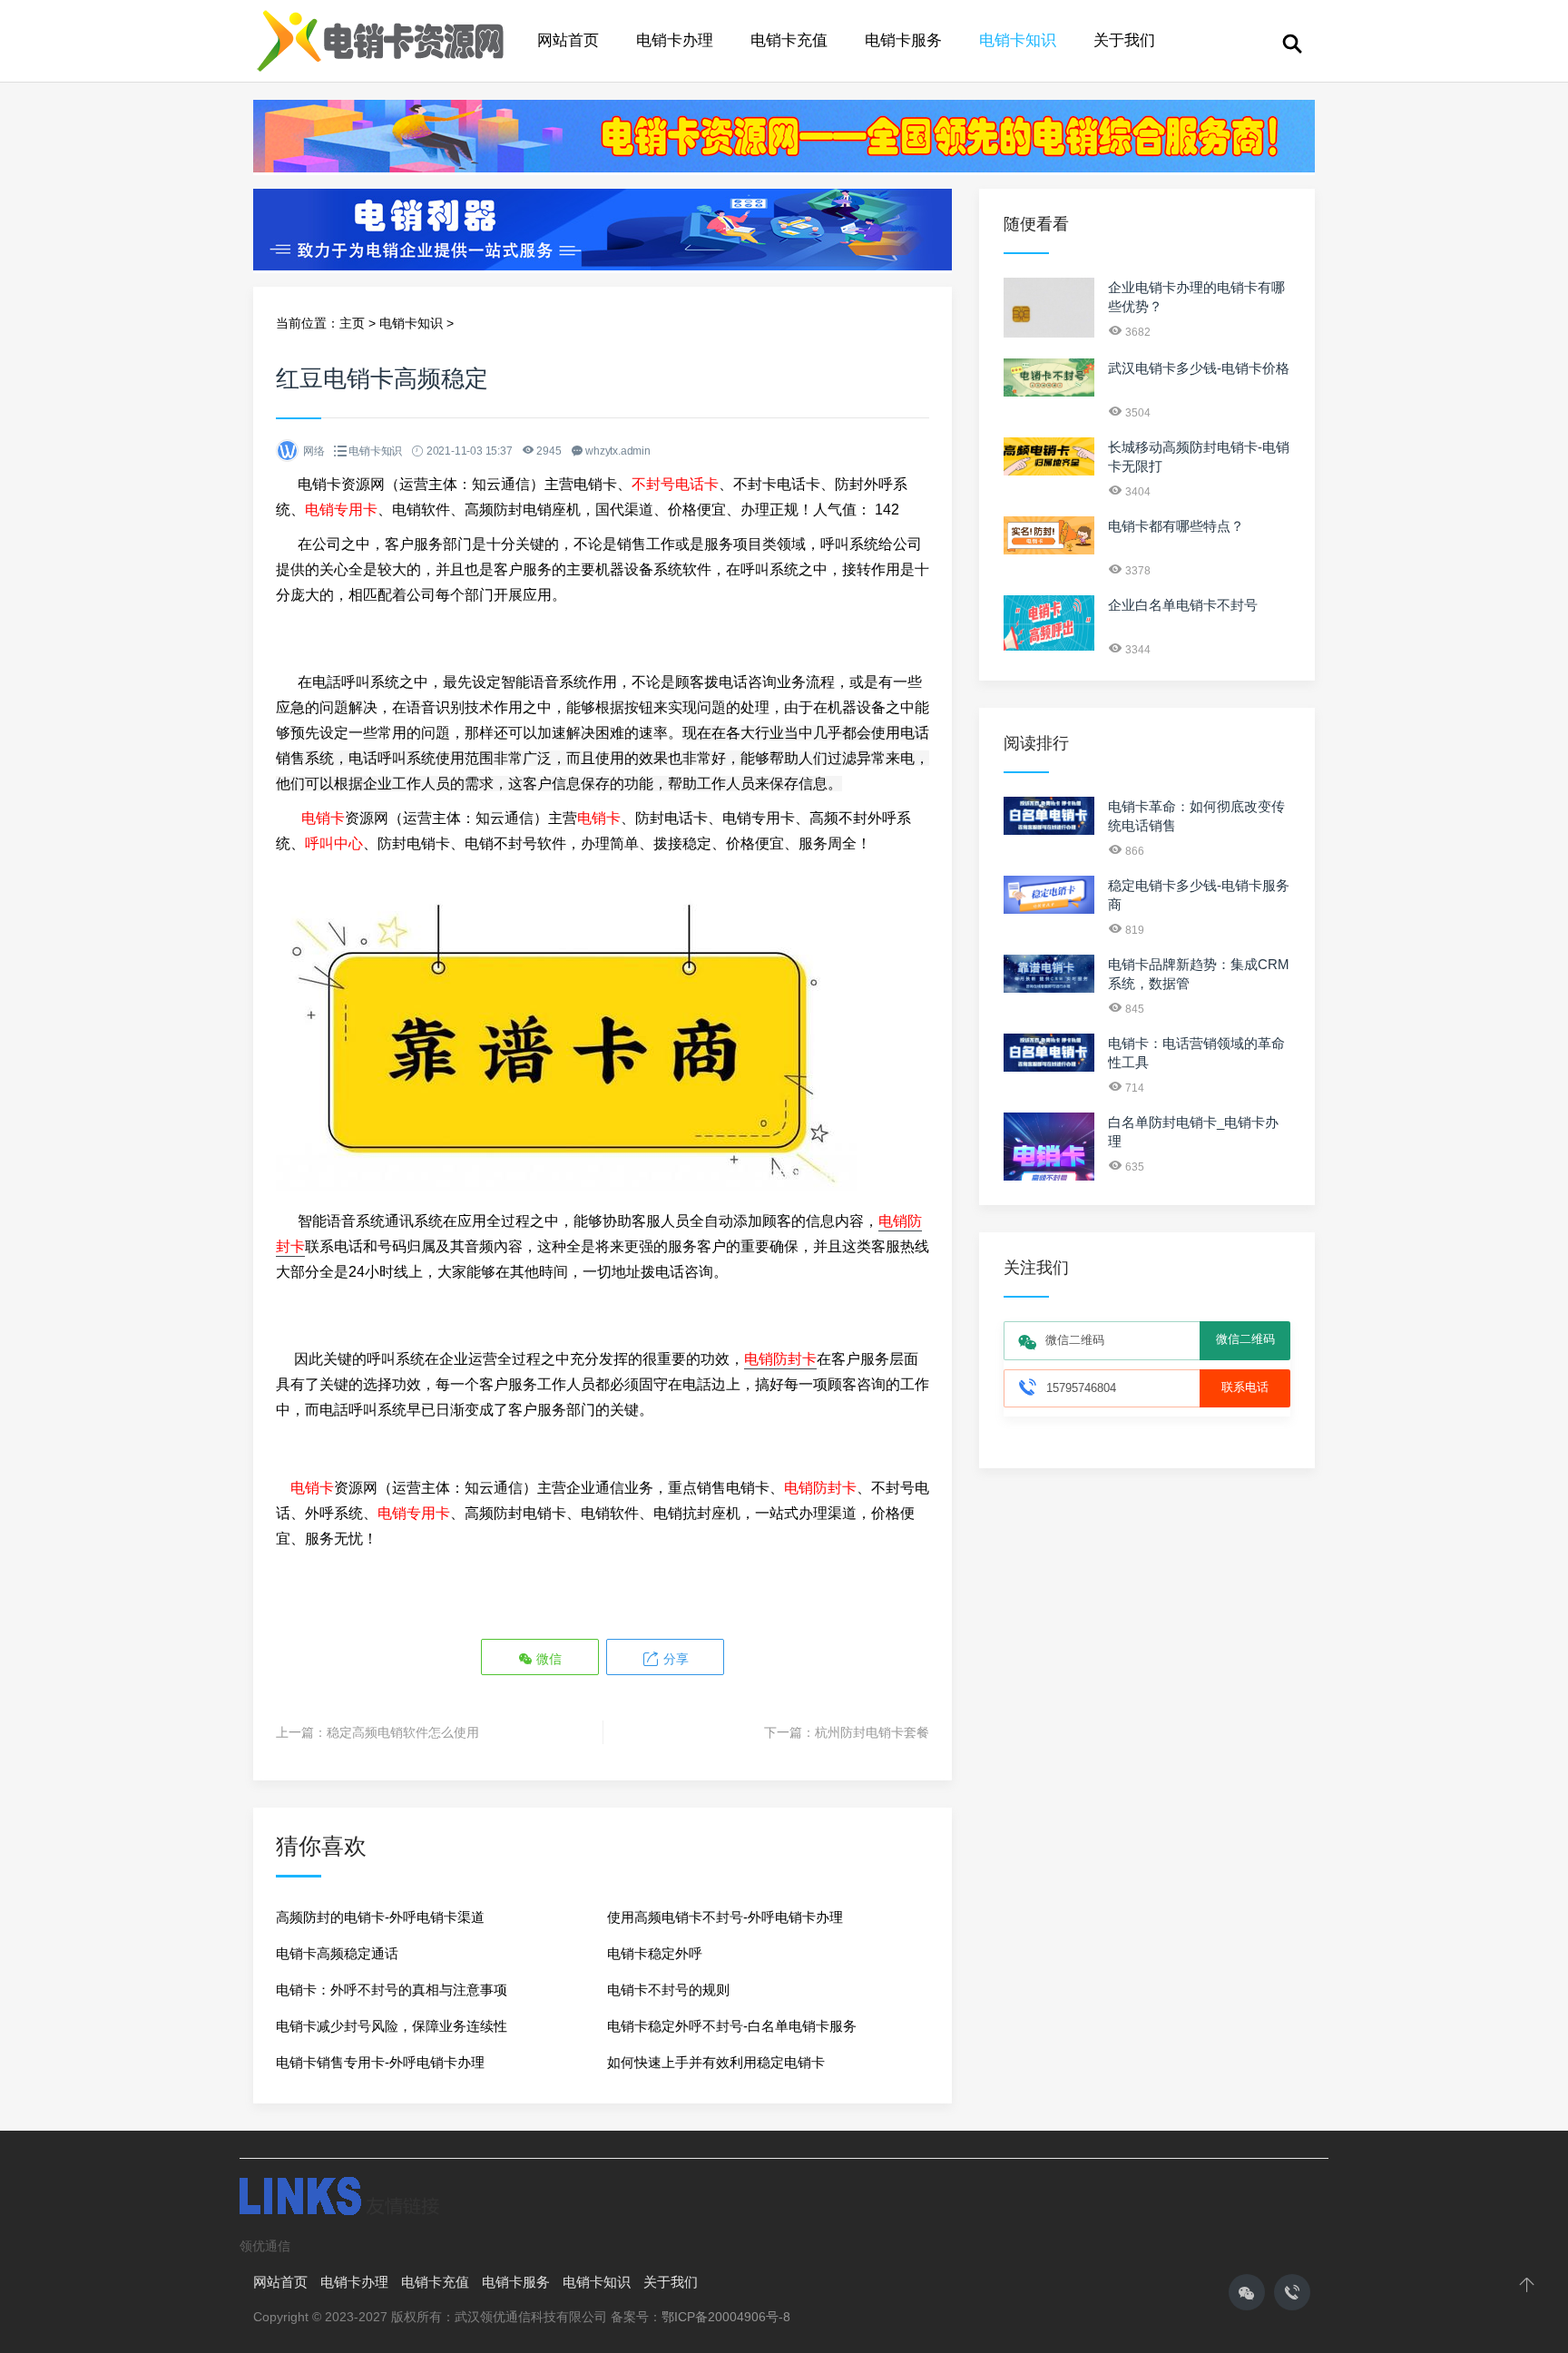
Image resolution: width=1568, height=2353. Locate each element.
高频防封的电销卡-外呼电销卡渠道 (380, 1917)
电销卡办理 (675, 40)
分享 (674, 1659)
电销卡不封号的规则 (668, 1990)
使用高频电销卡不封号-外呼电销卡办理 (725, 1917)
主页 (352, 323)
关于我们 (1124, 40)
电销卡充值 (789, 40)
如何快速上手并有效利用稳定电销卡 (716, 2062)
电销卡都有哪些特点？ (1176, 526)
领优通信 (265, 2246)
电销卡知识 (1018, 40)
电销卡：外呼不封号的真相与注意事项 (392, 1990)
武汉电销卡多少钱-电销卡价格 (1199, 368)
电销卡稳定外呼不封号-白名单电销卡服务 (732, 2026)
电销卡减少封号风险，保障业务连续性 (392, 2026)
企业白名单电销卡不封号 (1183, 605)
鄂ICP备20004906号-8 (726, 2317)
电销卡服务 (903, 40)
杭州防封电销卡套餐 (872, 1732)
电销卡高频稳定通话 (337, 1953)
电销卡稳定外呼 (655, 1953)
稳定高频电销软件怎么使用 (403, 1732)
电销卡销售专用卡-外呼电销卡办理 (380, 2062)
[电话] (1292, 2292)
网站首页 (568, 40)
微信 (547, 1659)
